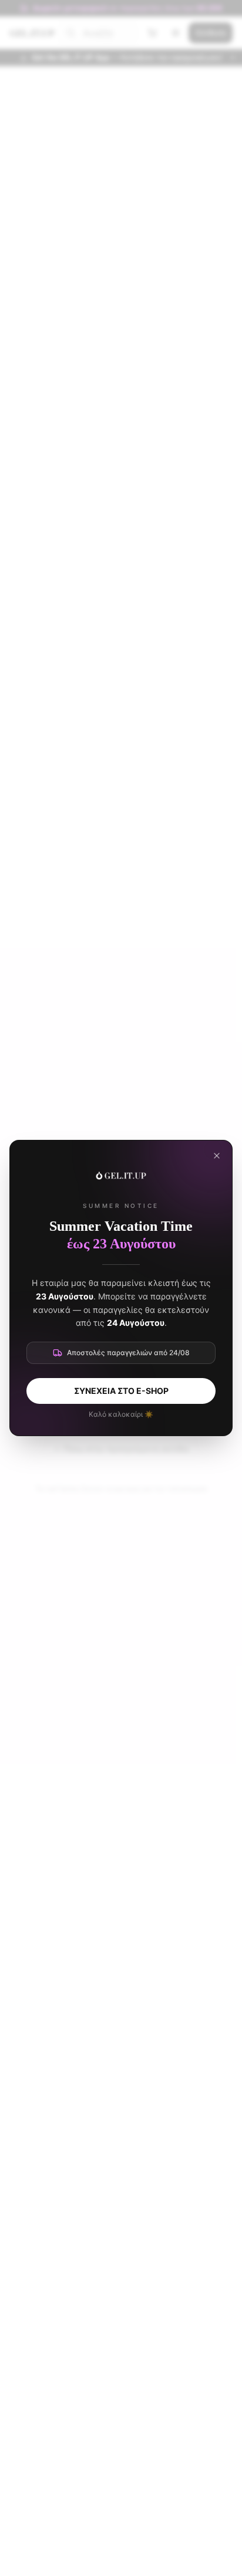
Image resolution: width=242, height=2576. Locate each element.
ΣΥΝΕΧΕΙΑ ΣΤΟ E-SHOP (121, 1391)
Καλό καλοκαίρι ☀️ (121, 1414)
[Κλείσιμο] (217, 1156)
